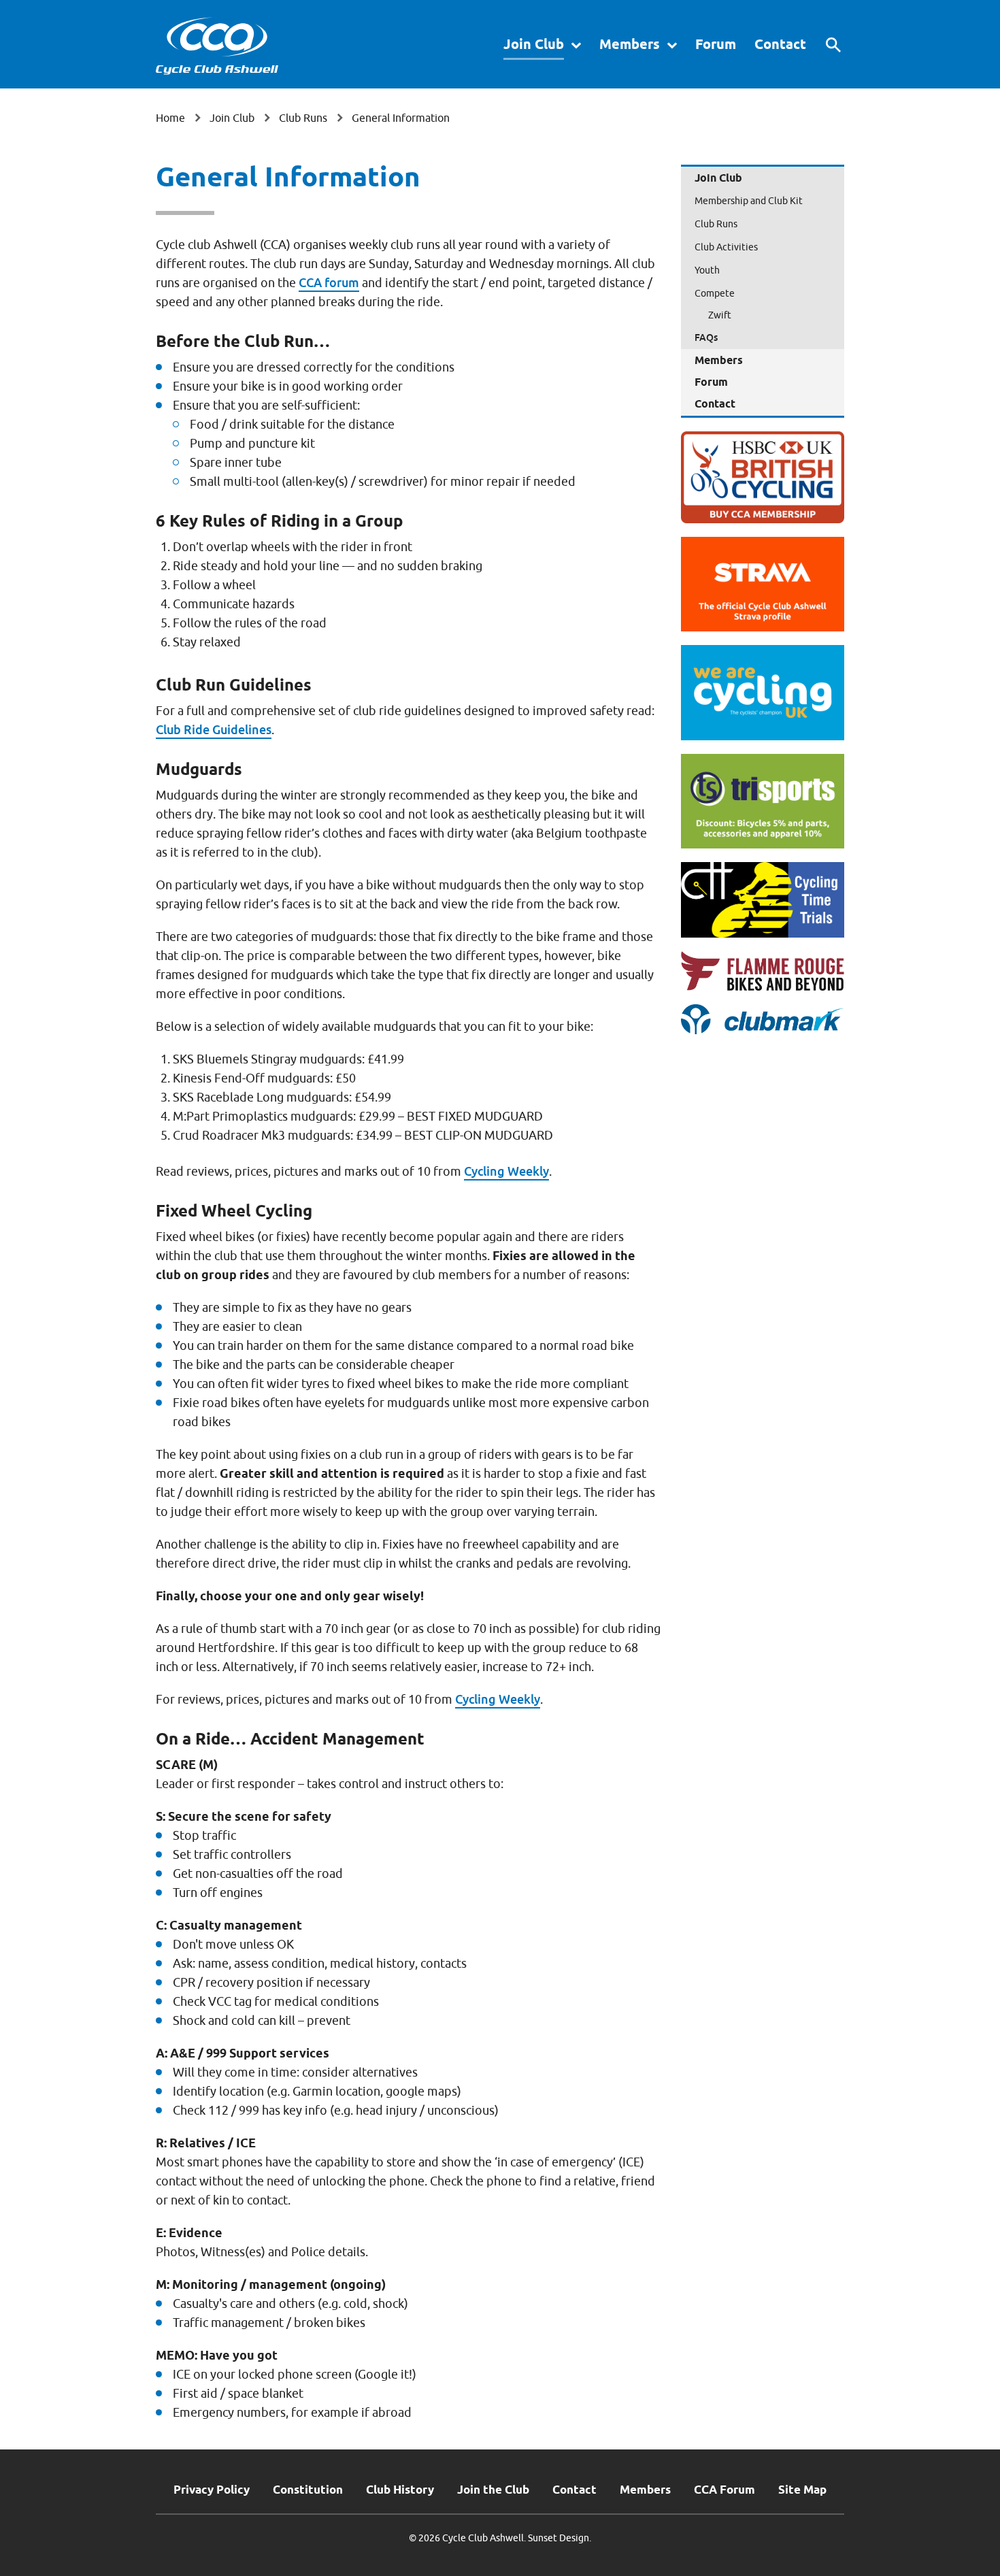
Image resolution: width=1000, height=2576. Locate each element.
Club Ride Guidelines (214, 730)
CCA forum (329, 283)
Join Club (534, 44)
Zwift (720, 315)
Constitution (308, 2490)
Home (170, 118)
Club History (400, 2490)
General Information (401, 118)
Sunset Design (559, 2538)
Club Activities (726, 247)
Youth (707, 270)
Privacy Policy (212, 2490)
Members (630, 44)
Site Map (802, 2490)
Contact (780, 44)
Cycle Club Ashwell (217, 46)
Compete (715, 294)
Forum (716, 44)
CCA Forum (724, 2490)
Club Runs (303, 118)
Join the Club (493, 2490)
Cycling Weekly (506, 1171)
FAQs (706, 337)
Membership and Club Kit (749, 201)
